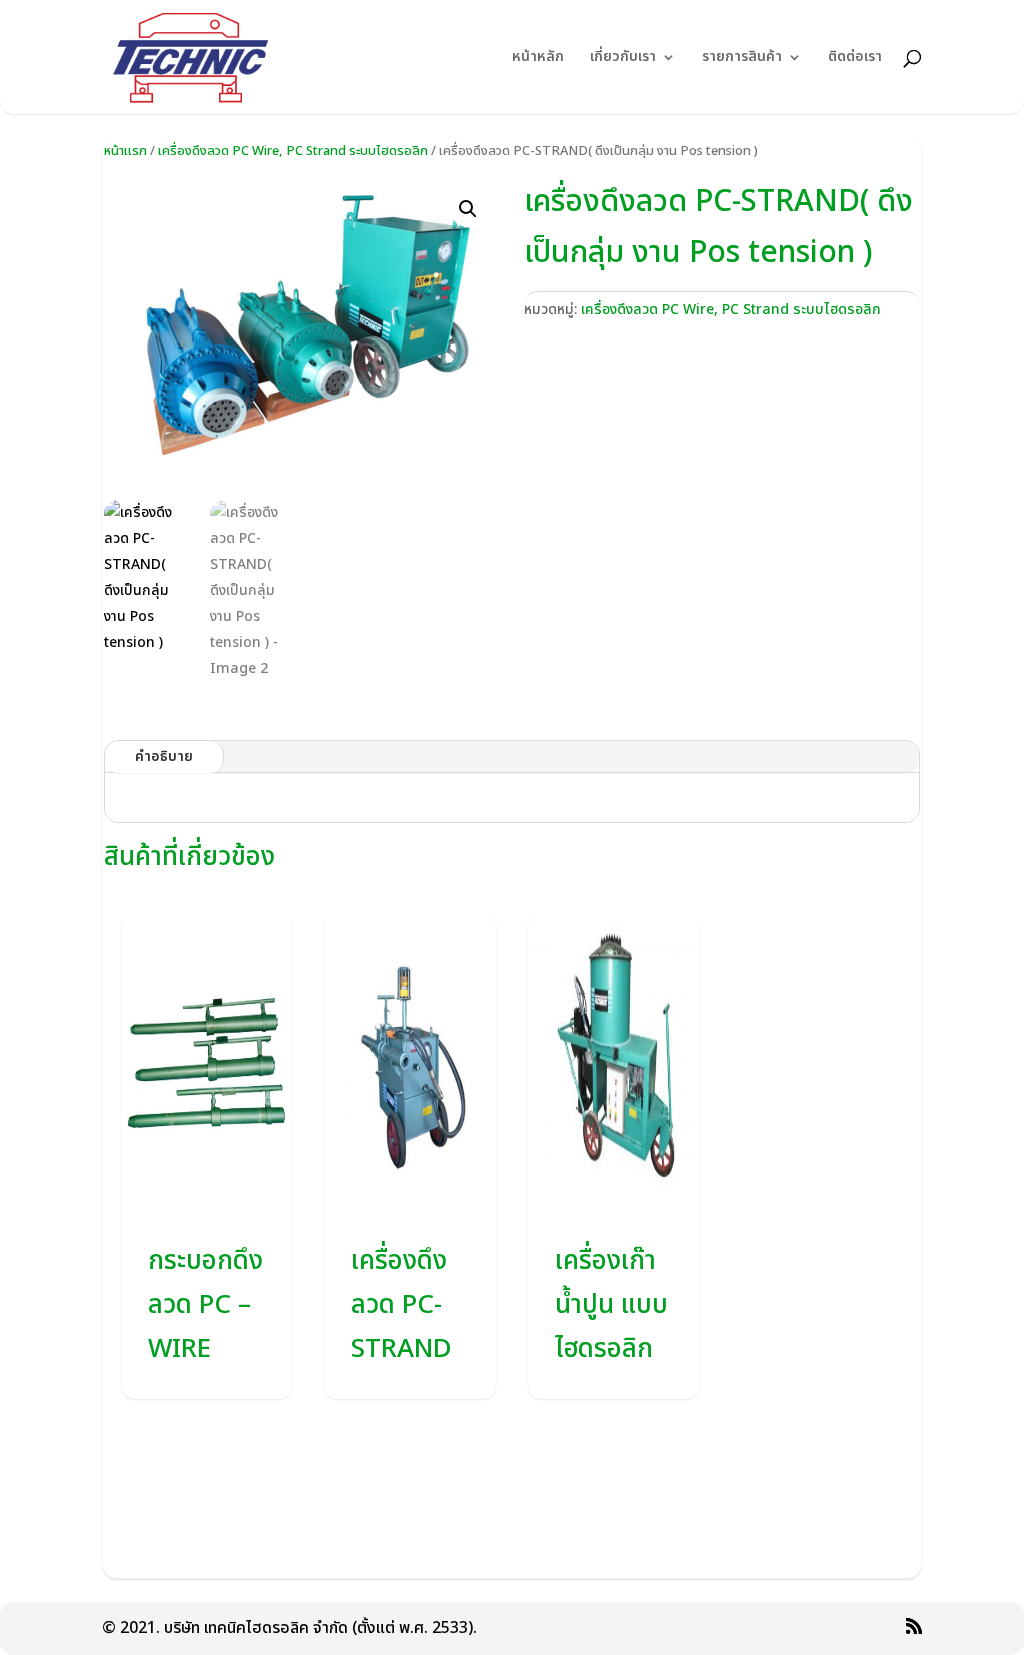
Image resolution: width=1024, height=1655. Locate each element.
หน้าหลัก (538, 58)
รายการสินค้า (742, 58)
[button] (468, 209)
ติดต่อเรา (855, 58)
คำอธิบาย (164, 756)
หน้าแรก (125, 151)
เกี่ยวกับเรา (623, 58)
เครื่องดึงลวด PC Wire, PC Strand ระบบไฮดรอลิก (293, 151)
